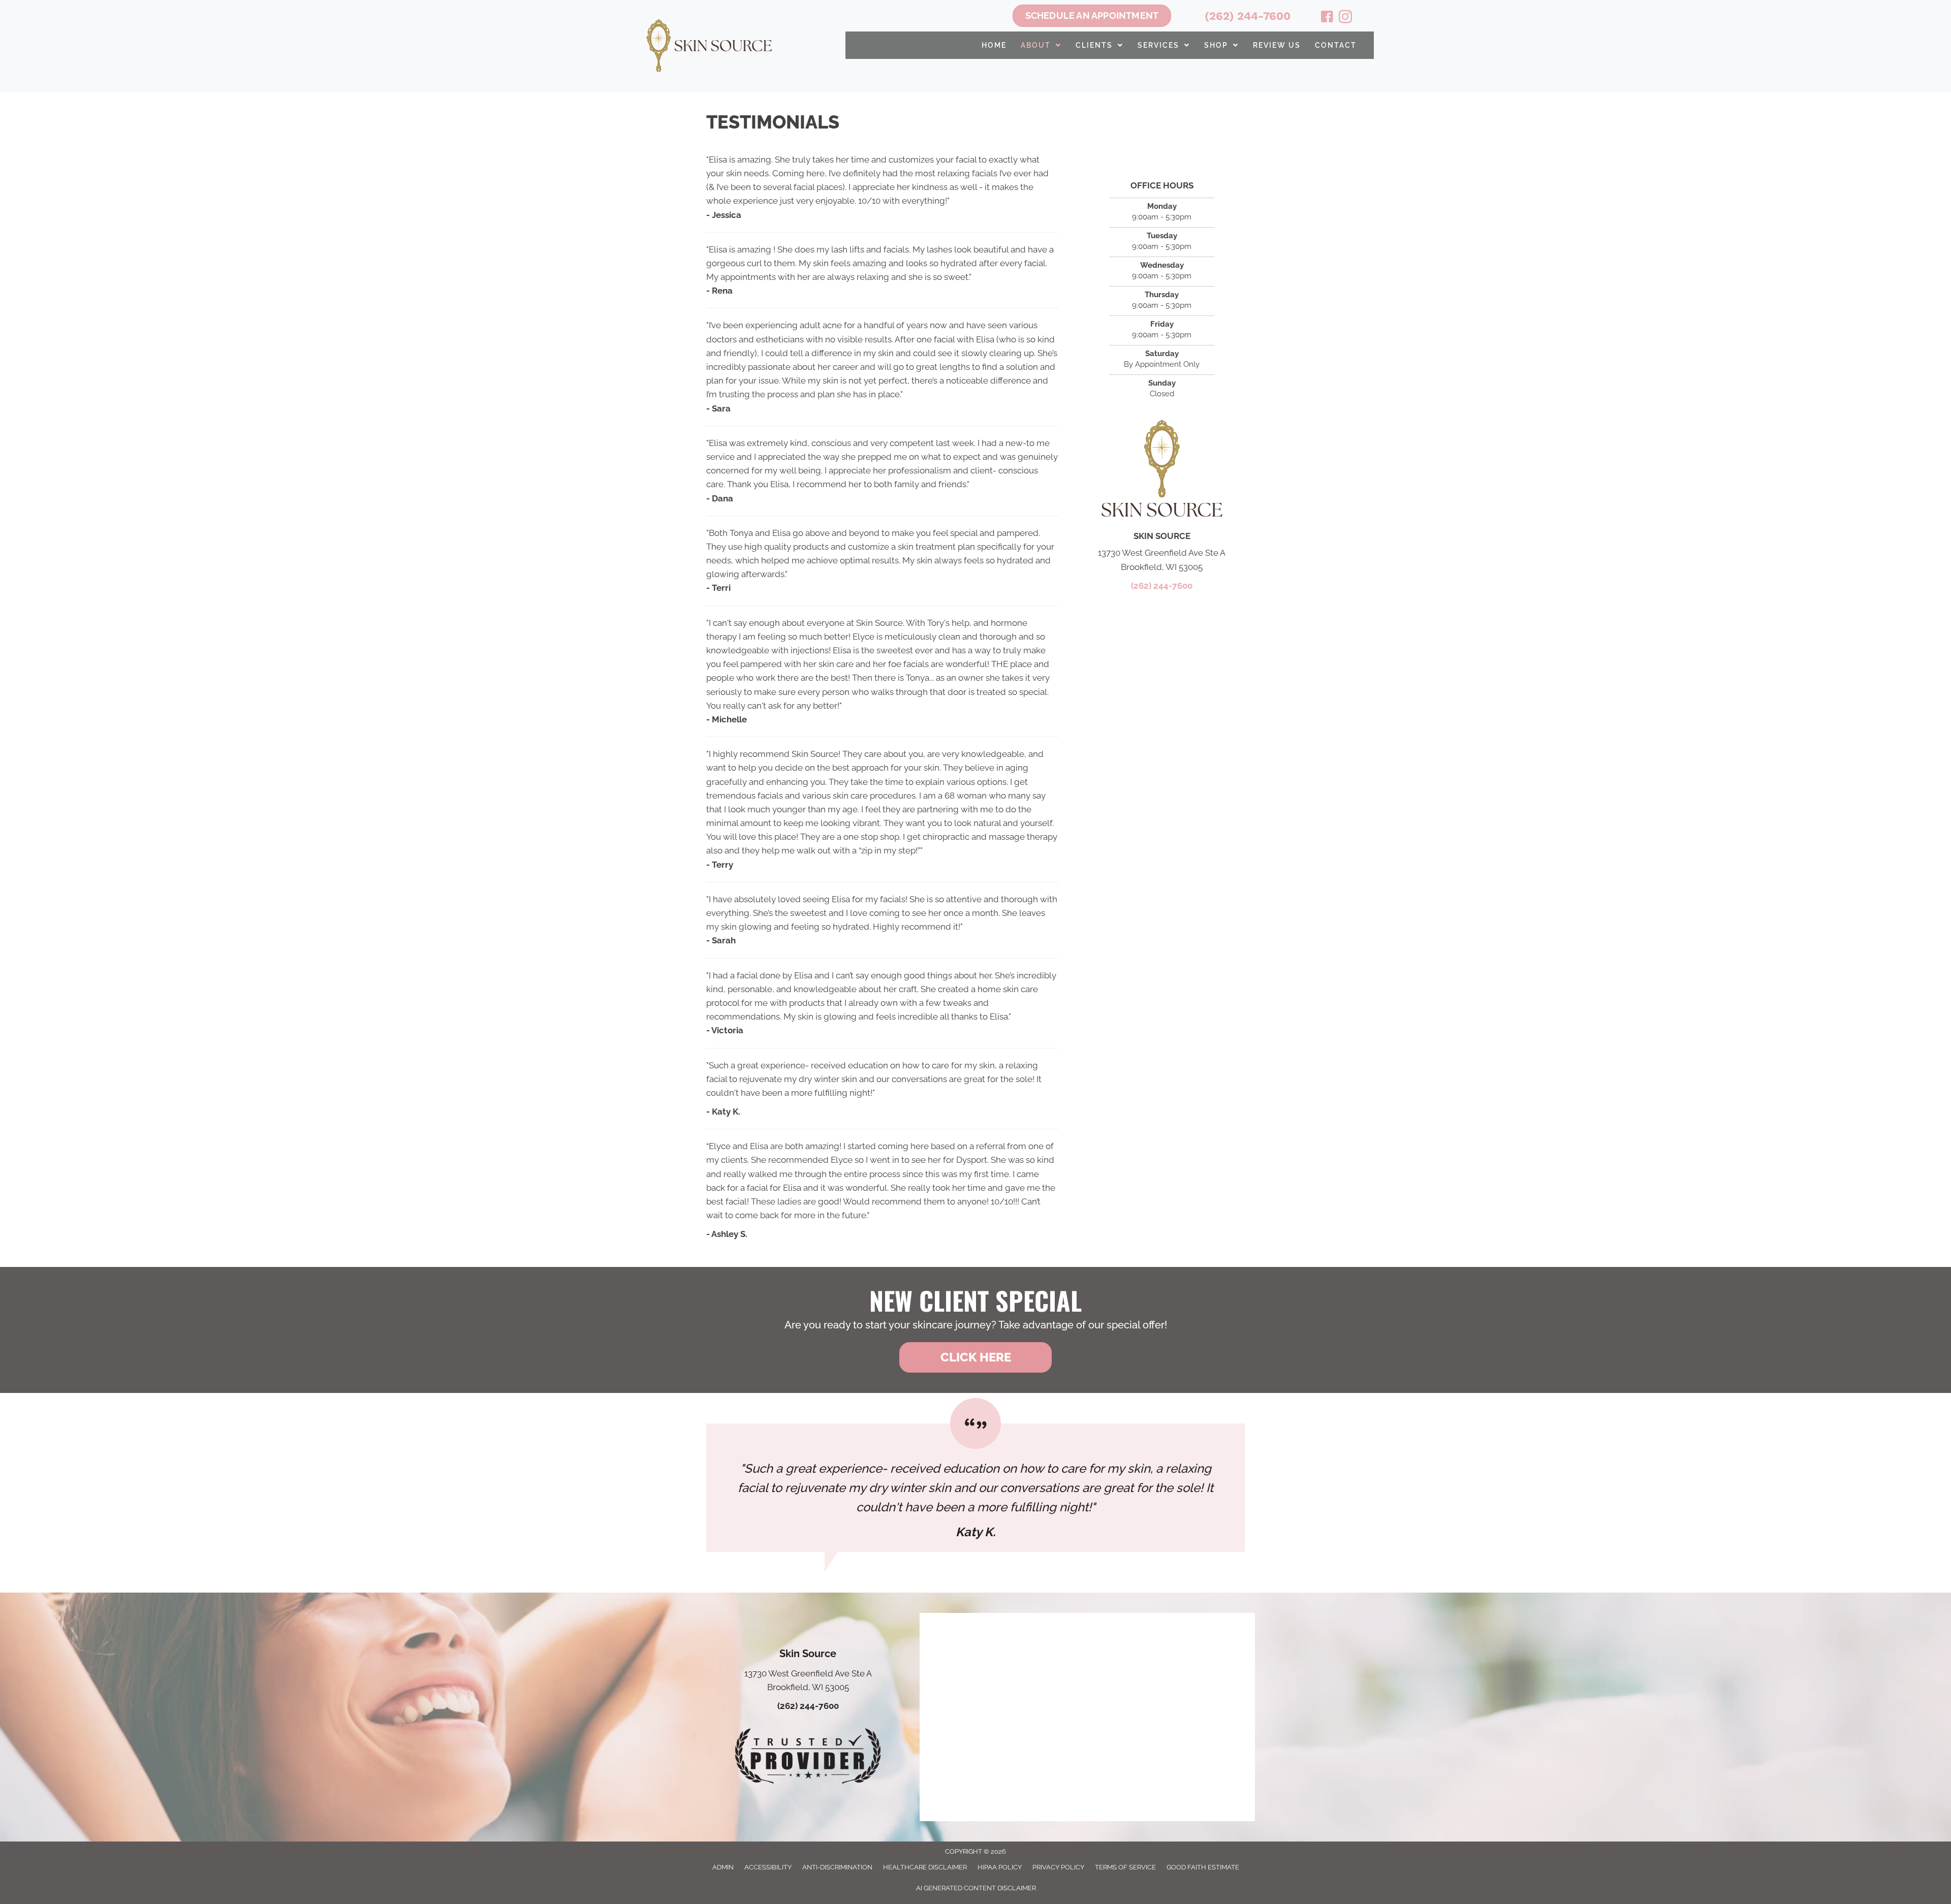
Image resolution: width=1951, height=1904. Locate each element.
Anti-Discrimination (837, 1867)
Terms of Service (1125, 1867)
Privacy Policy (1058, 1867)
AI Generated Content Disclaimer (976, 1888)
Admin (723, 1867)
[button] (975, 1357)
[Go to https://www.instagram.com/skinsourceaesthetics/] (1345, 18)
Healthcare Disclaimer (925, 1867)
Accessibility (768, 1867)
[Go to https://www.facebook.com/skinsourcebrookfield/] (1327, 18)
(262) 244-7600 (1248, 16)
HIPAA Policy (1000, 1867)
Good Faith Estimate (1203, 1867)
